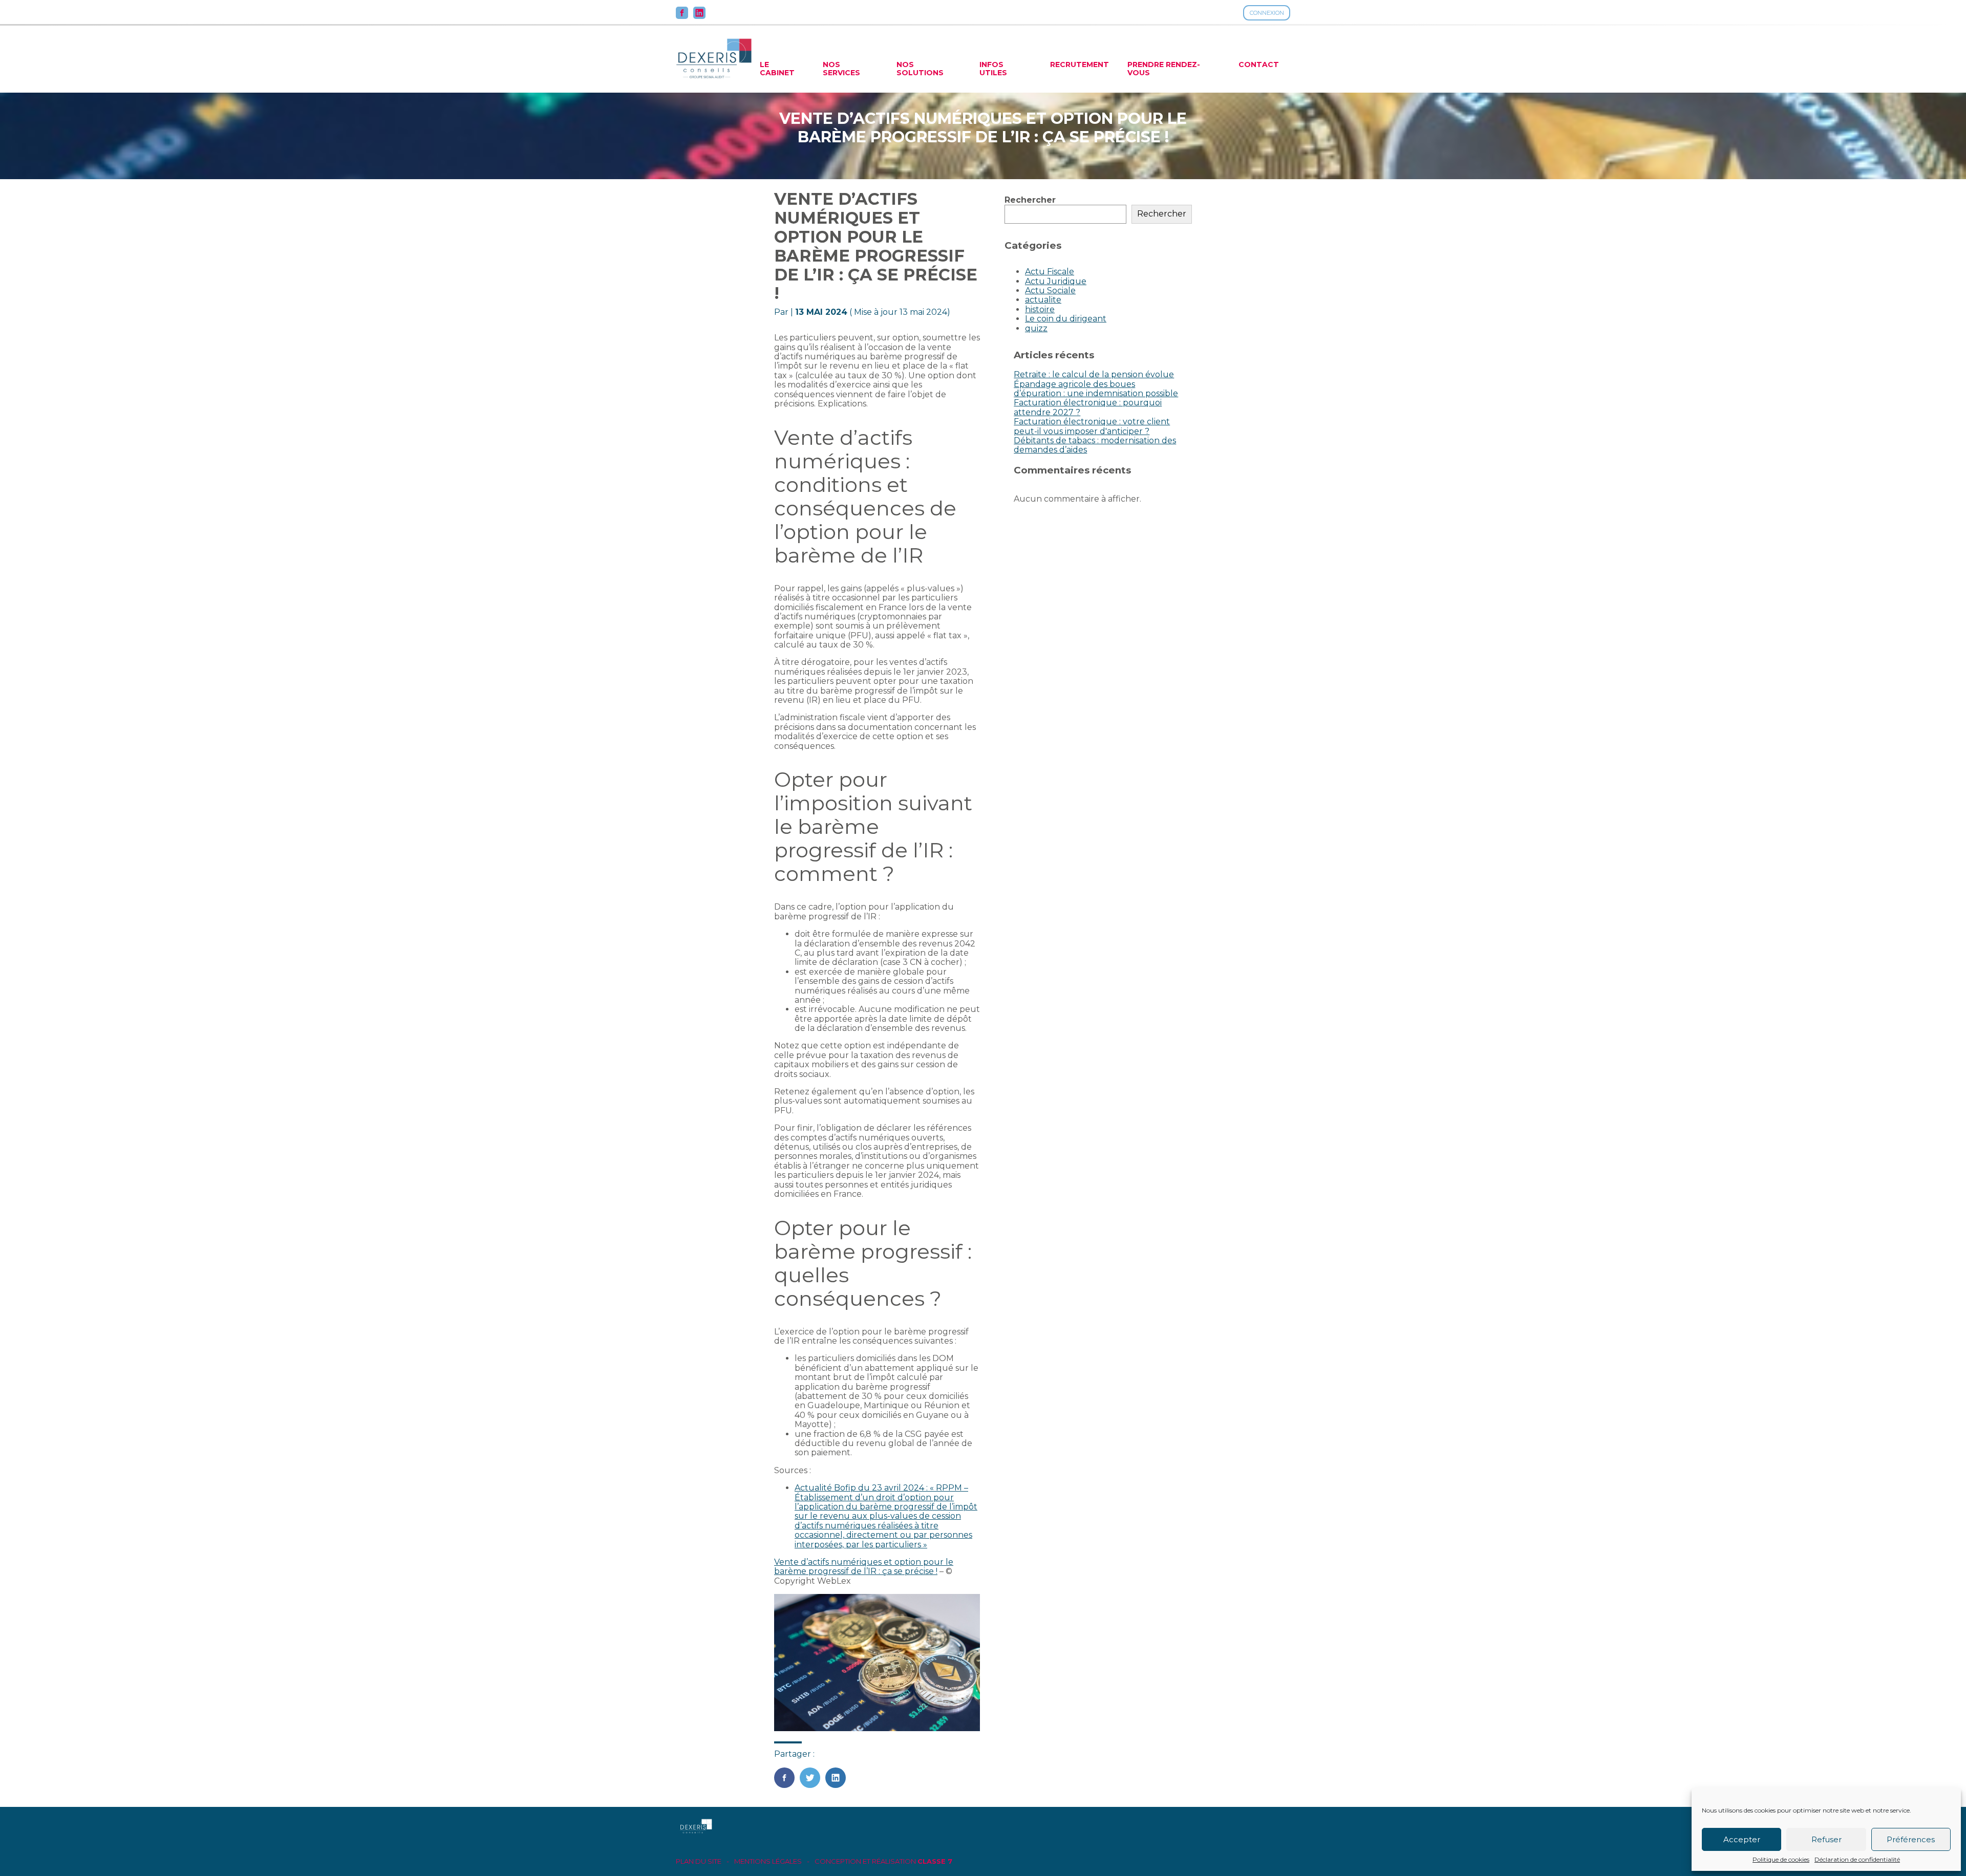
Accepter (1742, 1839)
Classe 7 (935, 1861)
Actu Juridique (1056, 281)
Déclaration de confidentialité (1857, 1860)
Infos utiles (993, 69)
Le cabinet (777, 69)
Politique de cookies (1781, 1860)
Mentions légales (768, 1861)
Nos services (841, 69)
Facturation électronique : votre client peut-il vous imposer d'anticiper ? (1092, 426)
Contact (1259, 64)
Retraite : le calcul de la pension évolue (1094, 374)
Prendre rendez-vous (1164, 69)
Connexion (1267, 13)
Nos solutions (920, 69)
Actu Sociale (1050, 290)
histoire (1040, 309)
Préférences (1911, 1839)
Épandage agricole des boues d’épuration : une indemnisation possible (1096, 389)
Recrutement (1080, 64)
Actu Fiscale (1050, 272)
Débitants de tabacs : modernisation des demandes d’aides (1095, 445)
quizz (1036, 328)
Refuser (1826, 1839)
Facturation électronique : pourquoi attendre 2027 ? (1088, 407)
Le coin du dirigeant (1066, 319)
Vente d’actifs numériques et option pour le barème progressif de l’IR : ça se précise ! (864, 1567)
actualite (1043, 300)
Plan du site (699, 1861)
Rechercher (1030, 200)
